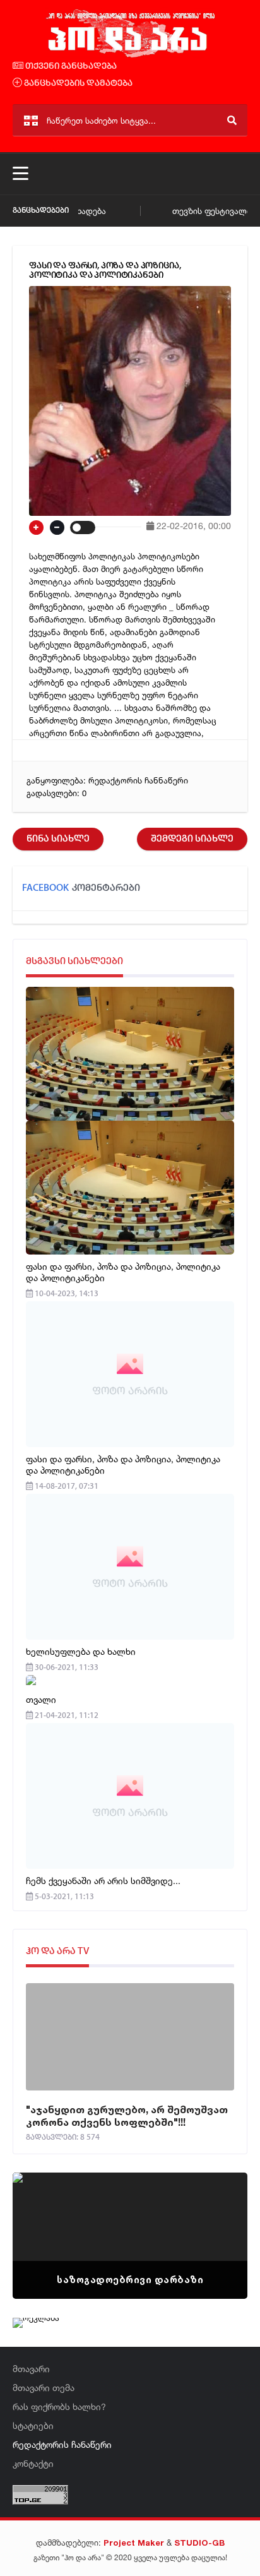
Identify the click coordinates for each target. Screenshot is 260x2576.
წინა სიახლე (58, 839)
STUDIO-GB (199, 2543)
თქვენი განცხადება (70, 67)
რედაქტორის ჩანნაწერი (138, 780)
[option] (130, 2236)
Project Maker (134, 2543)
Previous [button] (44, 2220)
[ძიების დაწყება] (232, 120)
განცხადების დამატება (77, 84)
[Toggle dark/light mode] (83, 528)
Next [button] (216, 2220)
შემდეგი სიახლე (192, 839)
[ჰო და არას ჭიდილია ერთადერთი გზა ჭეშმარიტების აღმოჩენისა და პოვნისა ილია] (130, 56)
